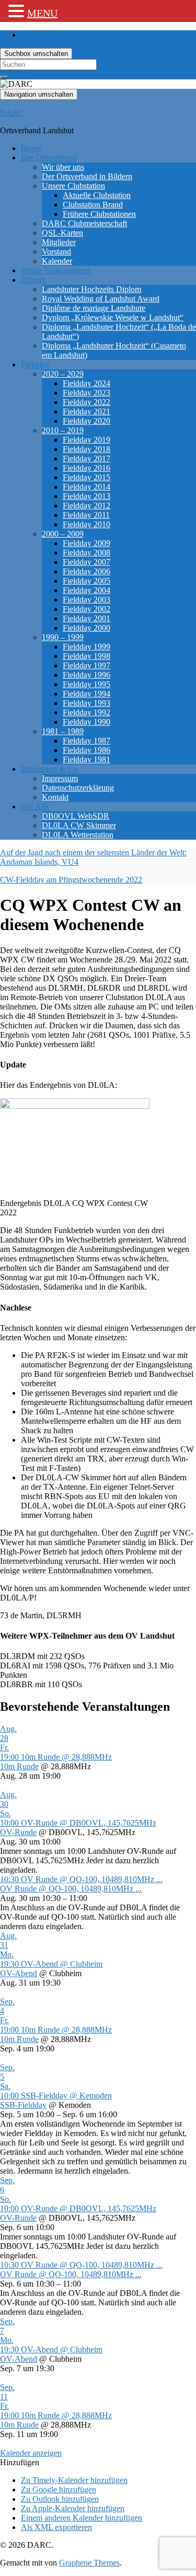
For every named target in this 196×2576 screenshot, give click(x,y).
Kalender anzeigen (31, 2453)
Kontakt (55, 797)
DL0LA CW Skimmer (79, 825)
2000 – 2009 (63, 534)
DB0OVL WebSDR (76, 816)
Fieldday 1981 (87, 759)
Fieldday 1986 (87, 750)
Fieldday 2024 (87, 383)
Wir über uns (63, 167)
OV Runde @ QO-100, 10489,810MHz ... (71, 1889)
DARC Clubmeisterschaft (84, 223)
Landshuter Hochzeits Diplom (91, 289)
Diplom (33, 280)
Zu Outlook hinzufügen (60, 2499)
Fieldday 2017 (87, 459)
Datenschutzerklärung (78, 788)
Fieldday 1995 (87, 684)
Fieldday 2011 (86, 515)
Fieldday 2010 (87, 524)
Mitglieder (59, 242)
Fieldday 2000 (87, 628)
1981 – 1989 (63, 731)
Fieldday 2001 (87, 618)
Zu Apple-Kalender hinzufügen (73, 2508)
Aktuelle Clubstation (97, 195)
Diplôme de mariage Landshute (94, 308)
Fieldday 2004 (87, 590)
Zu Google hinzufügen (59, 2490)
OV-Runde (18, 1832)
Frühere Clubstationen (99, 214)
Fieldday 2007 (87, 562)
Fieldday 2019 (87, 440)
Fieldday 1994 (87, 694)
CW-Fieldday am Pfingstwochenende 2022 (71, 880)
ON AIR (35, 807)
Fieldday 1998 (87, 656)
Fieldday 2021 (87, 411)
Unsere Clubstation (73, 186)
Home (31, 148)
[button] (20, 2462)
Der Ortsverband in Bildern (87, 176)
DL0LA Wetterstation (78, 835)
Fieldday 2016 (87, 468)
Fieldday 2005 (87, 581)
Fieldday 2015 (87, 477)
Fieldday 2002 (87, 609)
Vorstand (56, 252)
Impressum (60, 778)
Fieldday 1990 (87, 722)
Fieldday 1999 (87, 647)
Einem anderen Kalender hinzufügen (82, 2518)
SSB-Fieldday (23, 2105)
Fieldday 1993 (87, 703)
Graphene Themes (89, 2563)
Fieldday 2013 (87, 496)
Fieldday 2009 (87, 543)
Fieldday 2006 (87, 571)
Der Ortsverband (49, 158)
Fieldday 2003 (87, 600)
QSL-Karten (62, 233)
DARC (12, 113)
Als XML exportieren (56, 2527)
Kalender (57, 261)
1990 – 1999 (63, 637)
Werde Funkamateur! (56, 270)
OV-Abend (19, 1973)
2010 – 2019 (63, 430)
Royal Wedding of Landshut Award (101, 299)
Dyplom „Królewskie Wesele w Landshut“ (113, 317)
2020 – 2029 (63, 374)
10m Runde (19, 1766)
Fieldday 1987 (87, 741)
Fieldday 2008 (87, 553)
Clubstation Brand (93, 205)
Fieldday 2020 (87, 421)
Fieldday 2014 (87, 487)
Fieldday (35, 364)
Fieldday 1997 (87, 665)
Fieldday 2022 (87, 402)
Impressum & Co (49, 769)
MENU (42, 13)
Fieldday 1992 (87, 712)
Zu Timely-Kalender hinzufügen (74, 2480)
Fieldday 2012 (87, 506)
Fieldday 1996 (87, 675)
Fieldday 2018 (87, 449)
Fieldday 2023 (87, 393)
